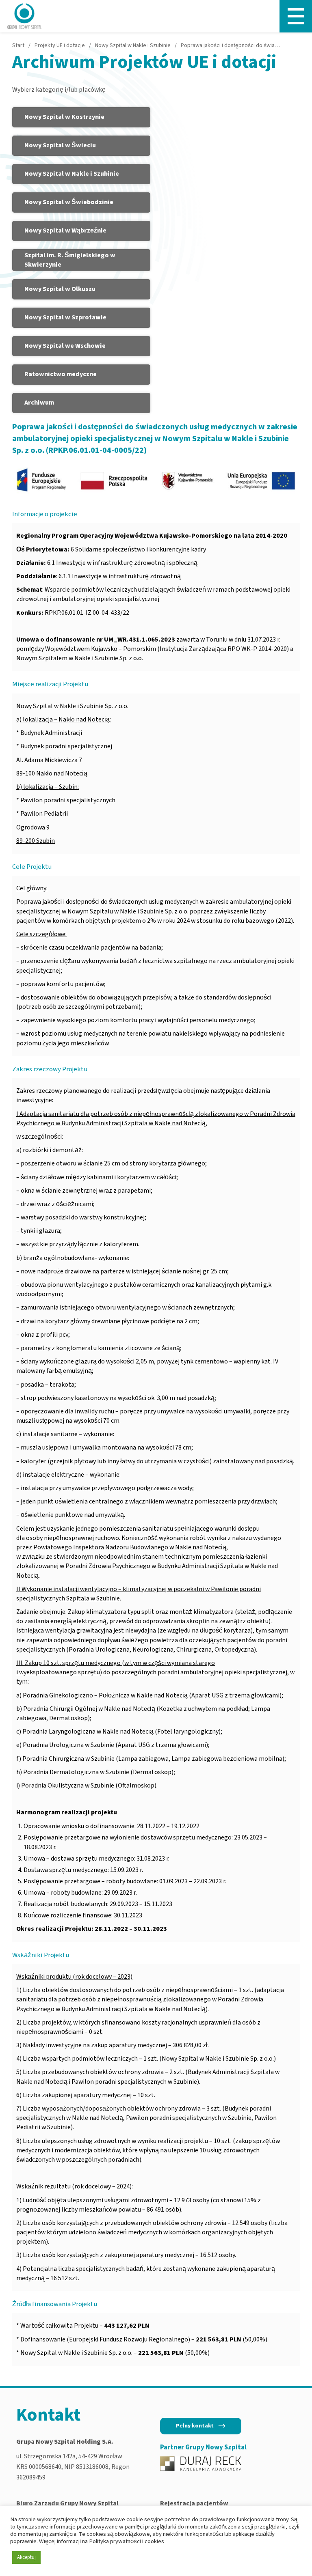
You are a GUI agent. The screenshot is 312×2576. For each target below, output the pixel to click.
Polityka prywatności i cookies (127, 2541)
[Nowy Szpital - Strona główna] (24, 16)
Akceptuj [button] (26, 2557)
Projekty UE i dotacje (60, 45)
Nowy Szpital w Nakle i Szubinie (133, 45)
